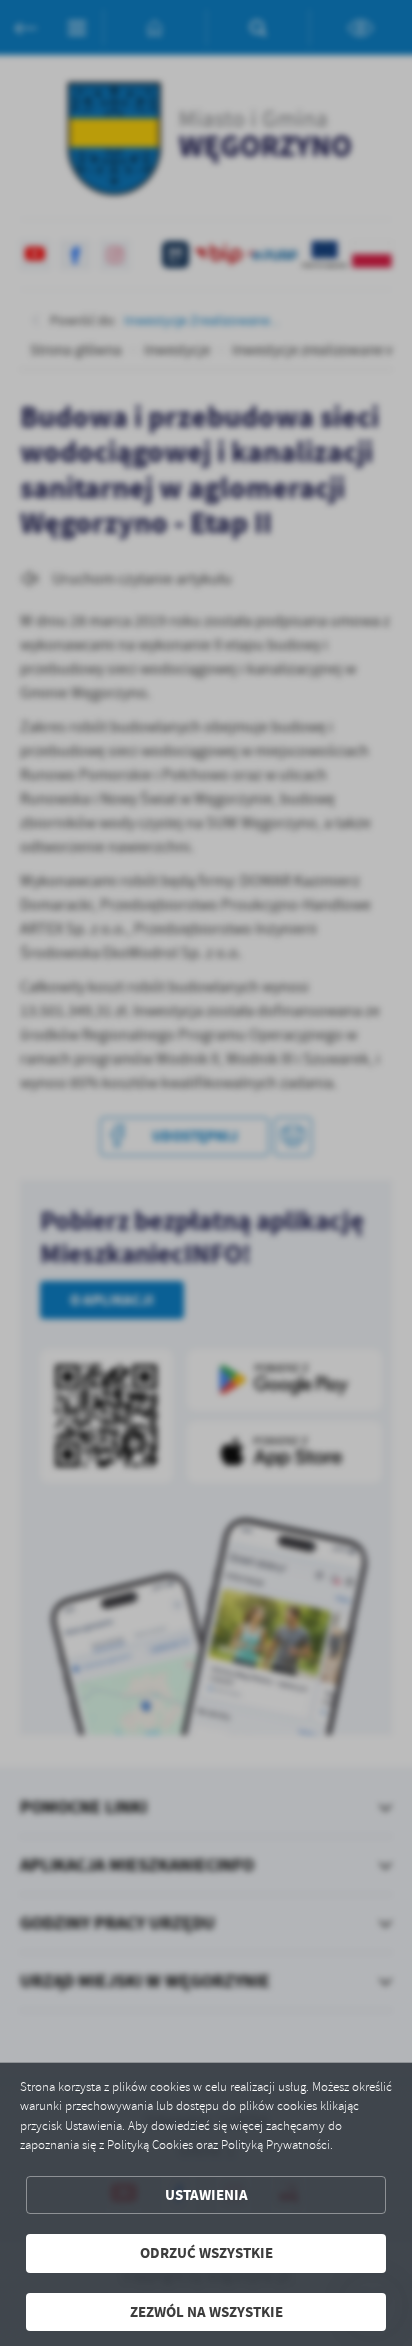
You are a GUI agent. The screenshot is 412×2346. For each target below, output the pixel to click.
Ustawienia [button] (206, 2195)
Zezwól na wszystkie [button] (206, 2312)
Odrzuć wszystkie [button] (206, 2253)
